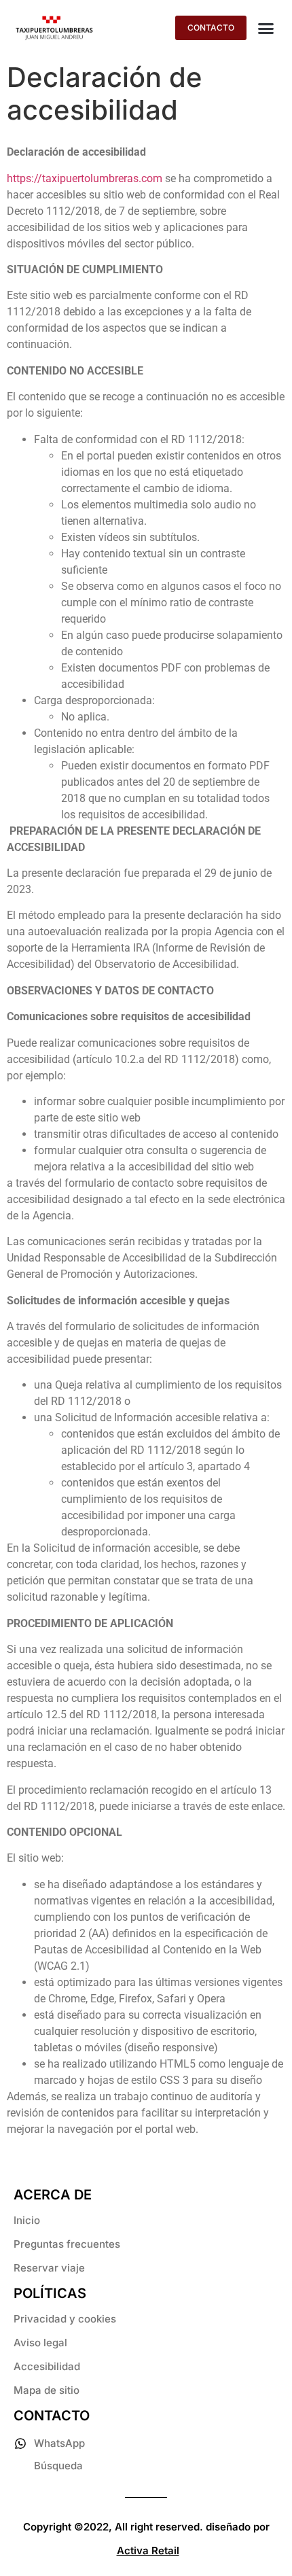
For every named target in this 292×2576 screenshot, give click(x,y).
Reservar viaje (49, 2268)
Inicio (27, 2220)
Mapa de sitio (47, 2390)
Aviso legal (40, 2343)
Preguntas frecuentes (67, 2244)
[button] (266, 28)
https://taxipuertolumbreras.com (85, 178)
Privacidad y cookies (65, 2319)
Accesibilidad (47, 2366)
